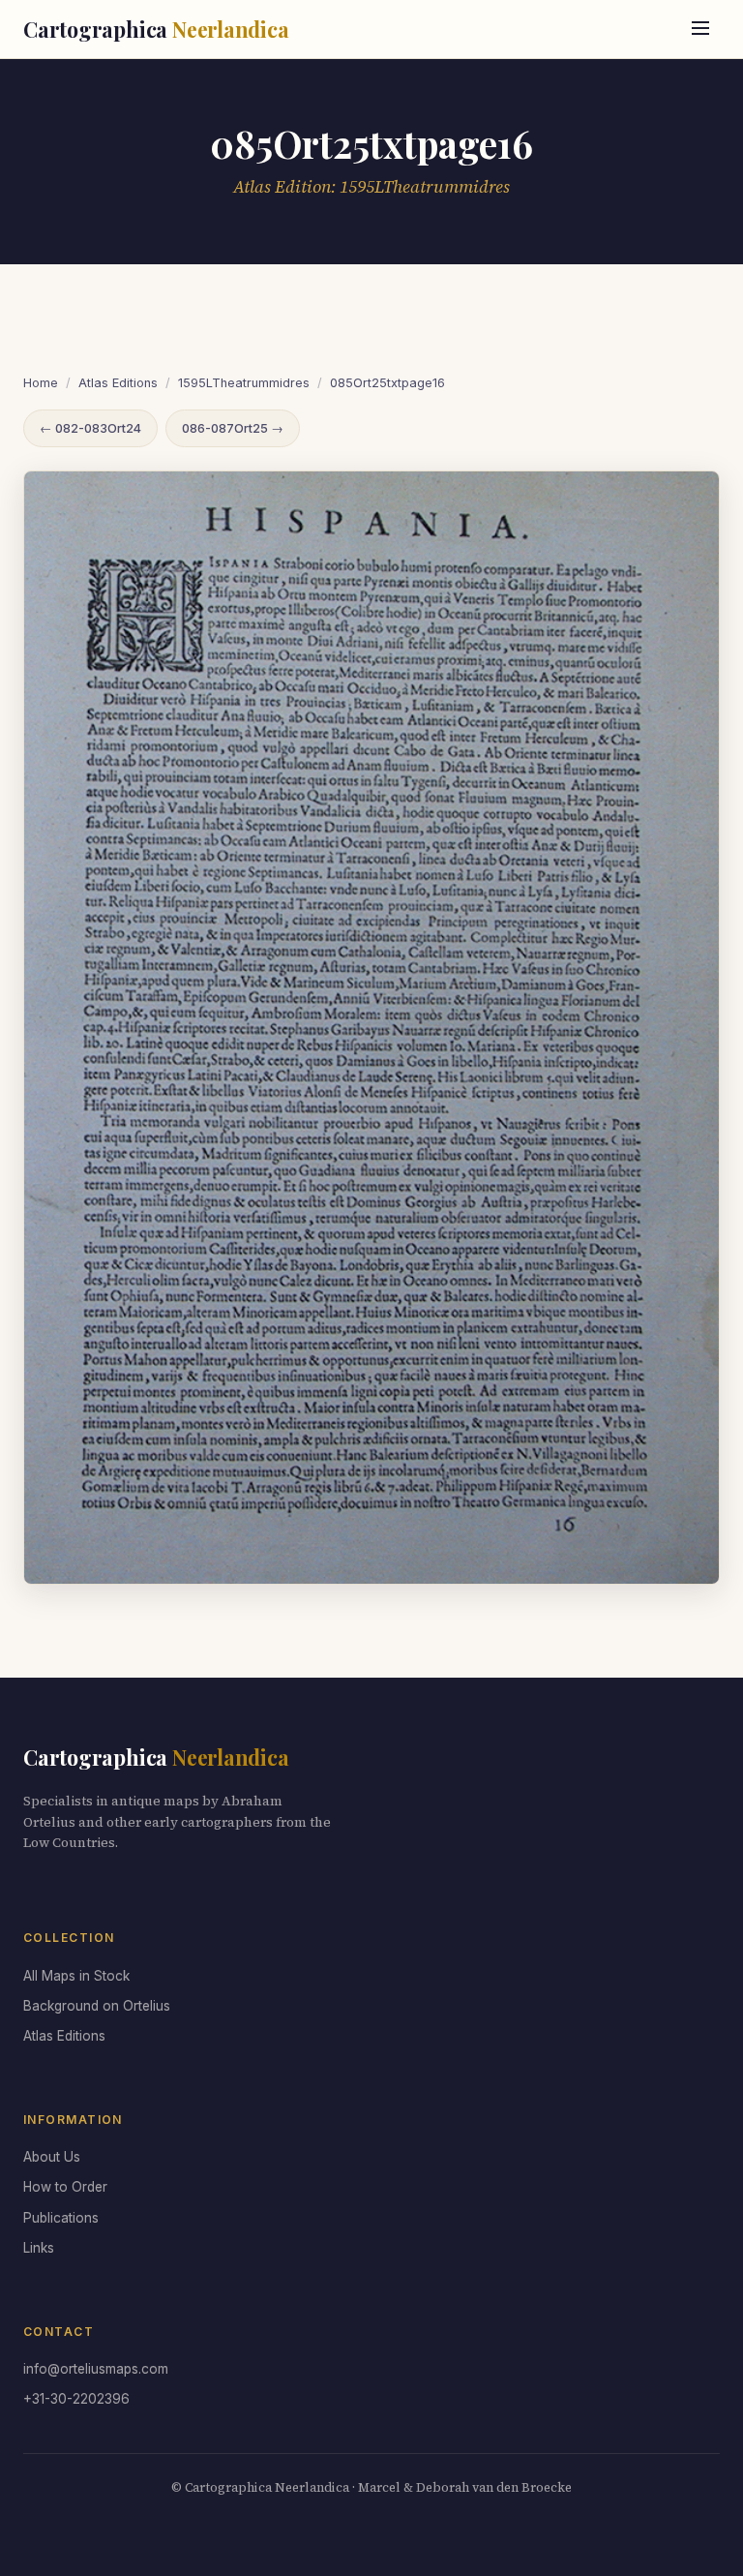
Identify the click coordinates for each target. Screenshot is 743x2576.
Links (39, 2248)
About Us (52, 2157)
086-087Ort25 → (233, 428)
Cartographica (156, 29)
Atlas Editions (118, 383)
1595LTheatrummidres (244, 383)
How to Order (65, 2187)
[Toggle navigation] (700, 30)
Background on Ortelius (97, 2006)
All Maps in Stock (76, 1976)
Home (41, 383)
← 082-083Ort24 (90, 428)
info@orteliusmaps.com (96, 2369)
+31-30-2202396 (76, 2399)
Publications (61, 2218)
